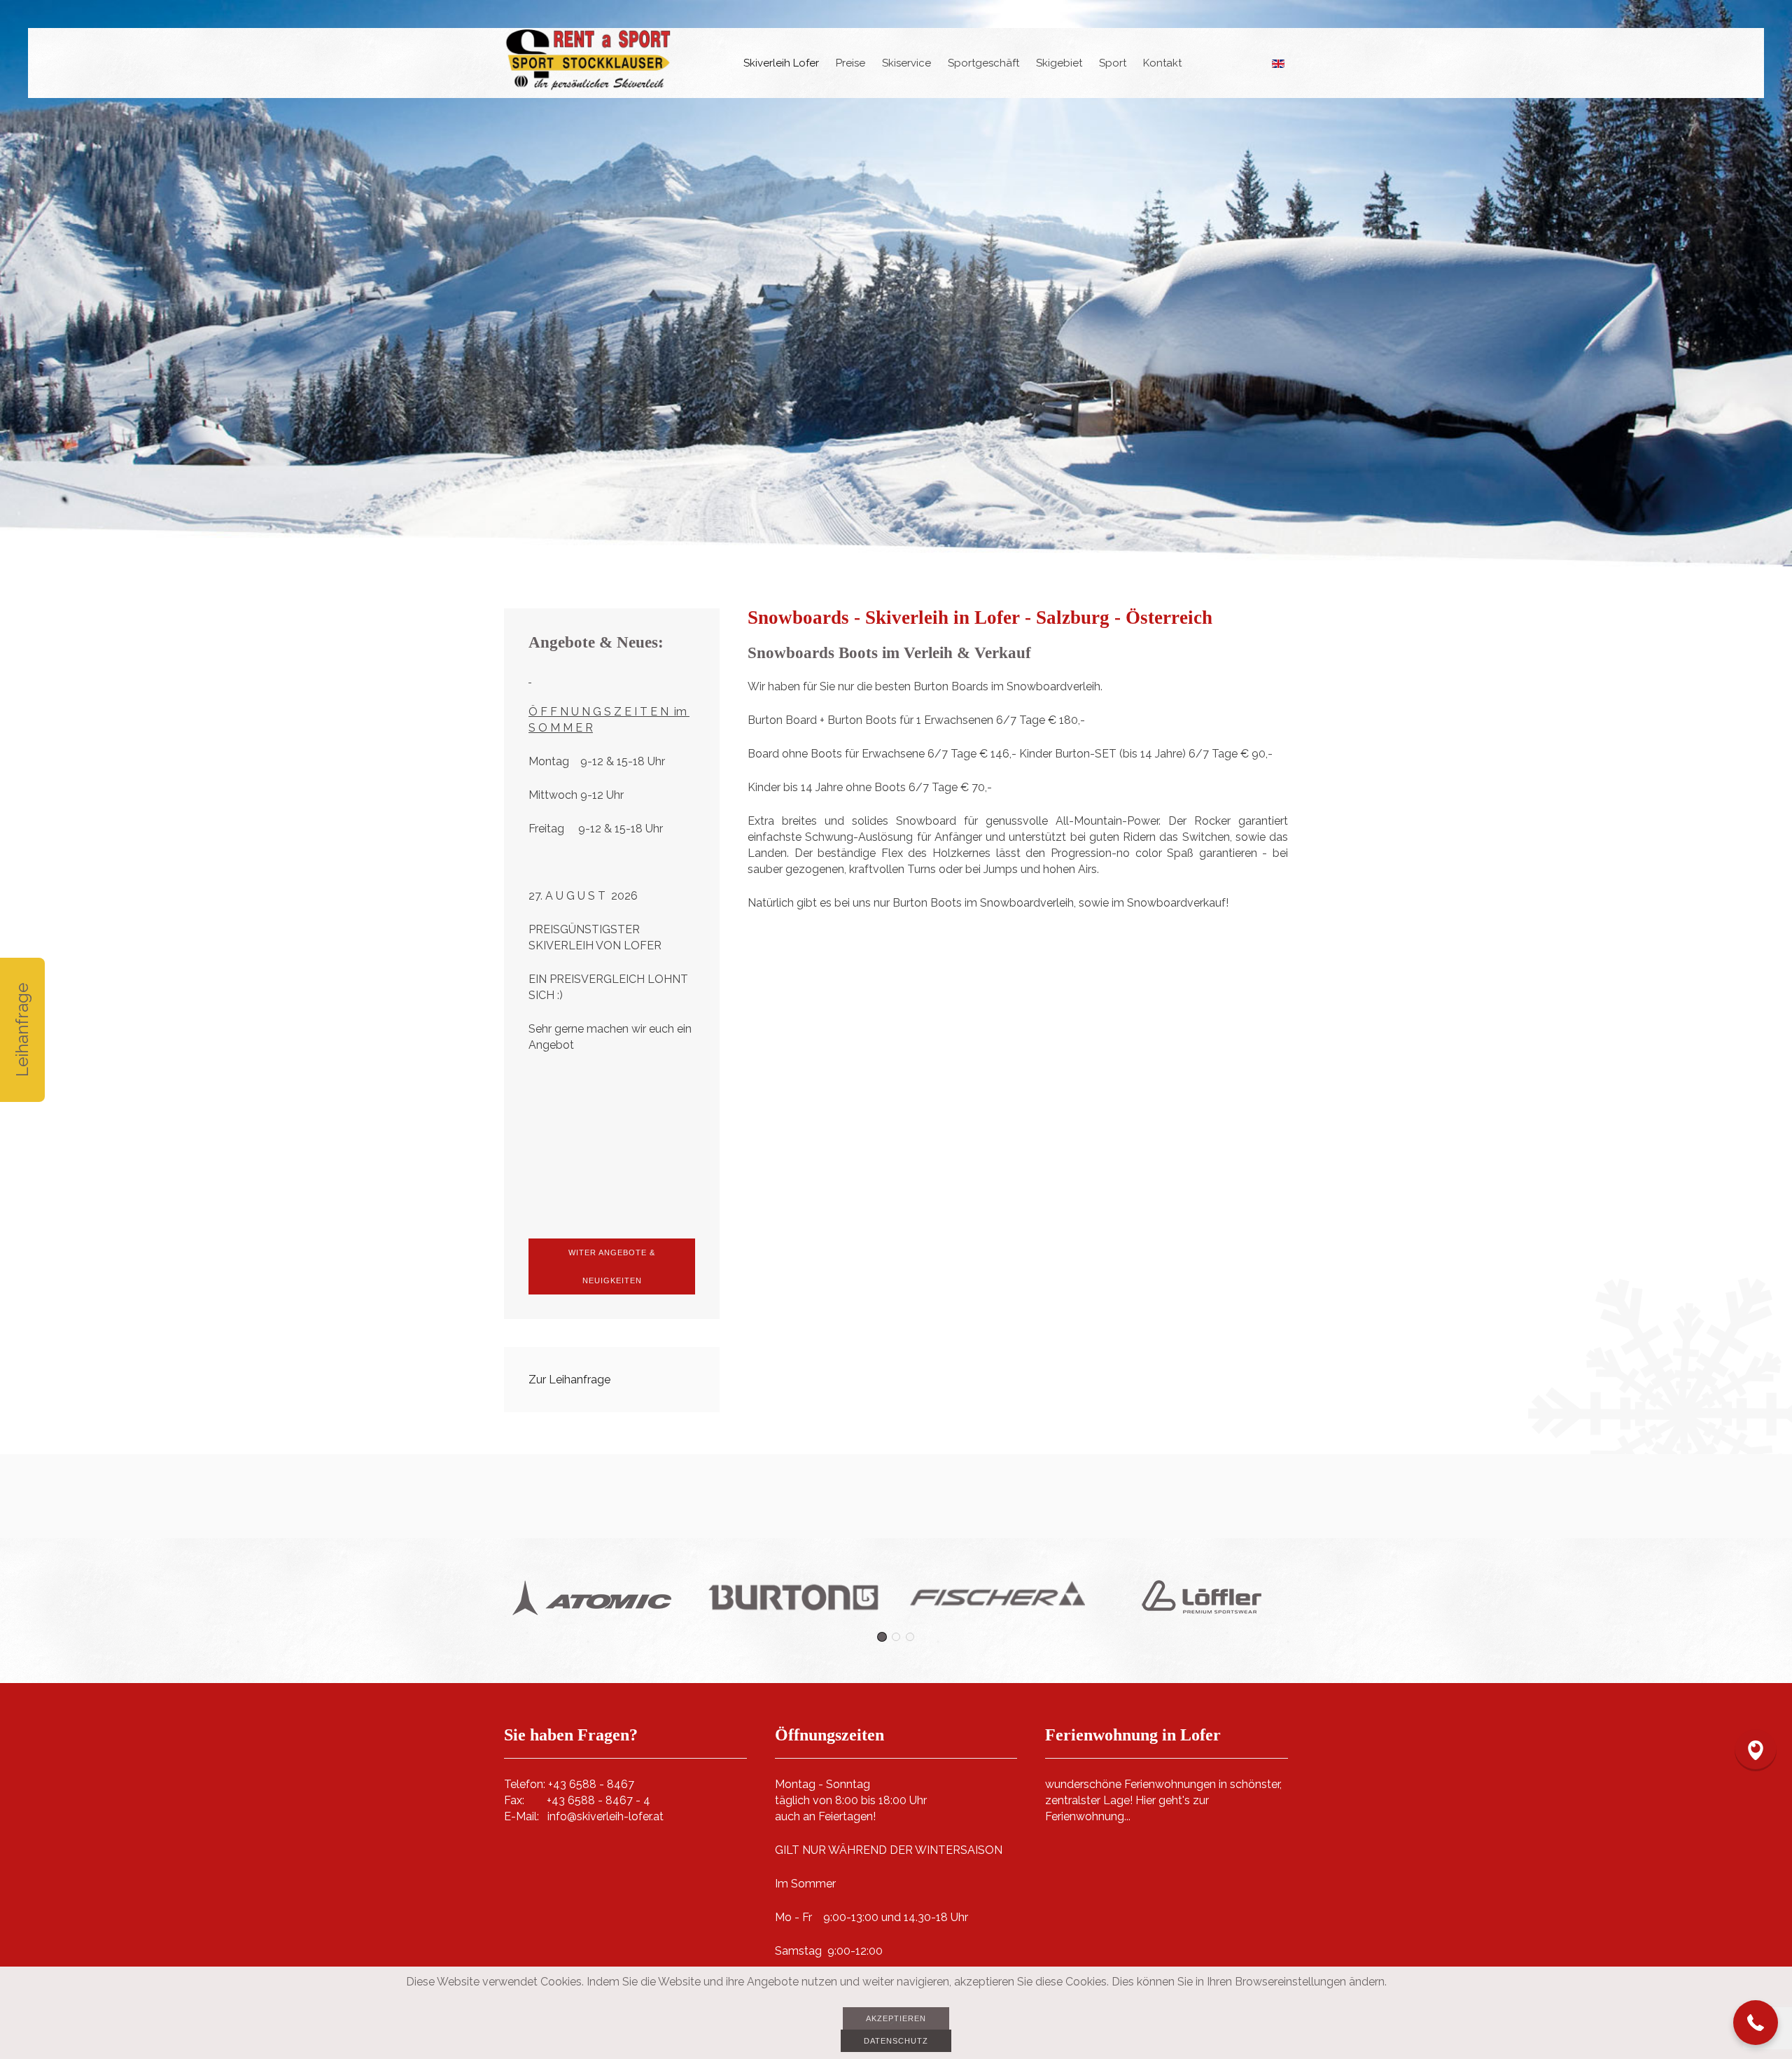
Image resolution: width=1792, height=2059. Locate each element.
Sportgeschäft (983, 63)
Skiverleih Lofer (781, 63)
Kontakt (1162, 63)
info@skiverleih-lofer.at (605, 1816)
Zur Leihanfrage (569, 1380)
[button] (1756, 2023)
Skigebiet (1059, 63)
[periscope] (1756, 1750)
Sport (1113, 63)
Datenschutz (896, 2041)
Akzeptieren (896, 2018)
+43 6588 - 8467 (591, 1784)
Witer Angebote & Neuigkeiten (612, 1266)
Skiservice (906, 63)
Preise (850, 63)
